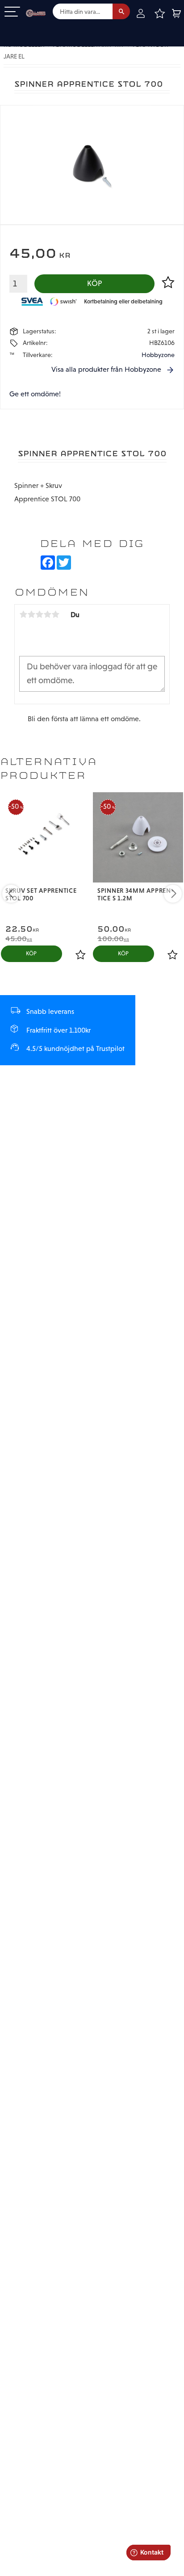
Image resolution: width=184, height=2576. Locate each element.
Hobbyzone (158, 355)
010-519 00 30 (37, 28)
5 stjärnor (55, 614)
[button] (12, 12)
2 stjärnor (31, 614)
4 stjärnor (47, 614)
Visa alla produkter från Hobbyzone (106, 369)
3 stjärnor (39, 614)
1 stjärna (23, 614)
